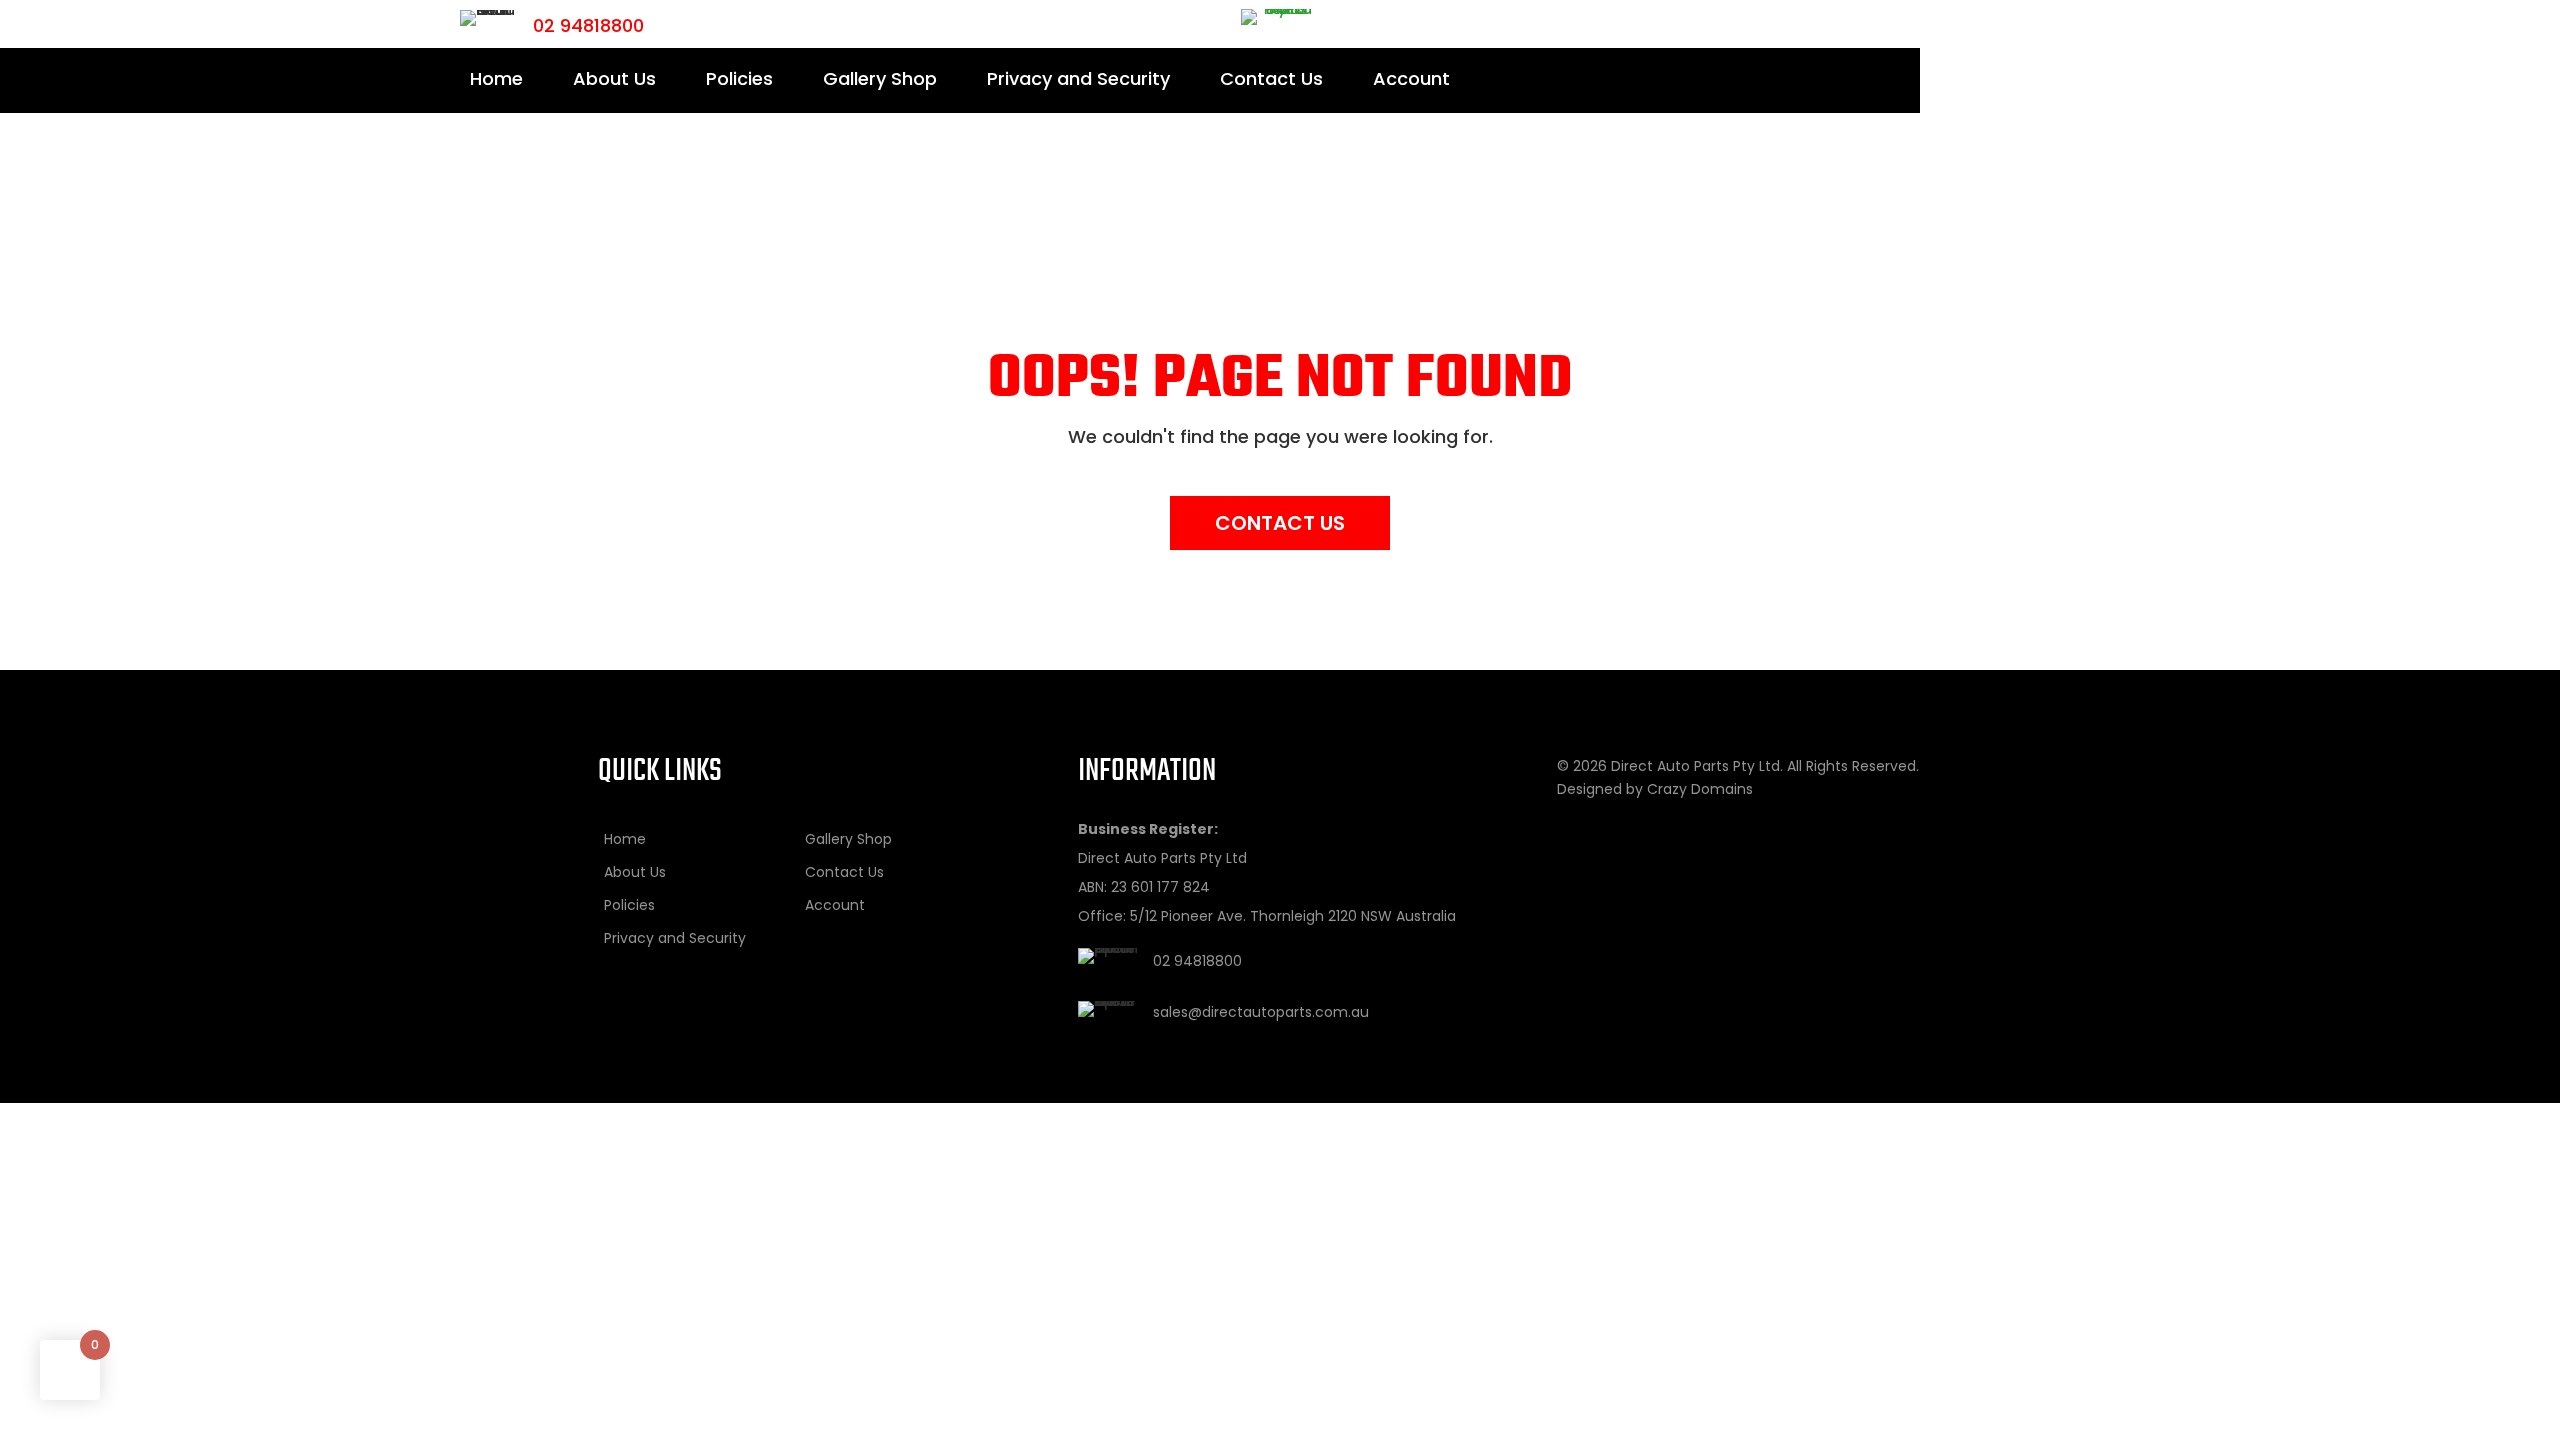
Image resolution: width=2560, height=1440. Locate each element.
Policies (739, 78)
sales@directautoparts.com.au (1261, 1012)
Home (496, 78)
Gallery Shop (880, 78)
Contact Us (1271, 78)
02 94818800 (588, 25)
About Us (614, 78)
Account (1411, 78)
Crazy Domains (1700, 789)
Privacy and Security (1078, 78)
